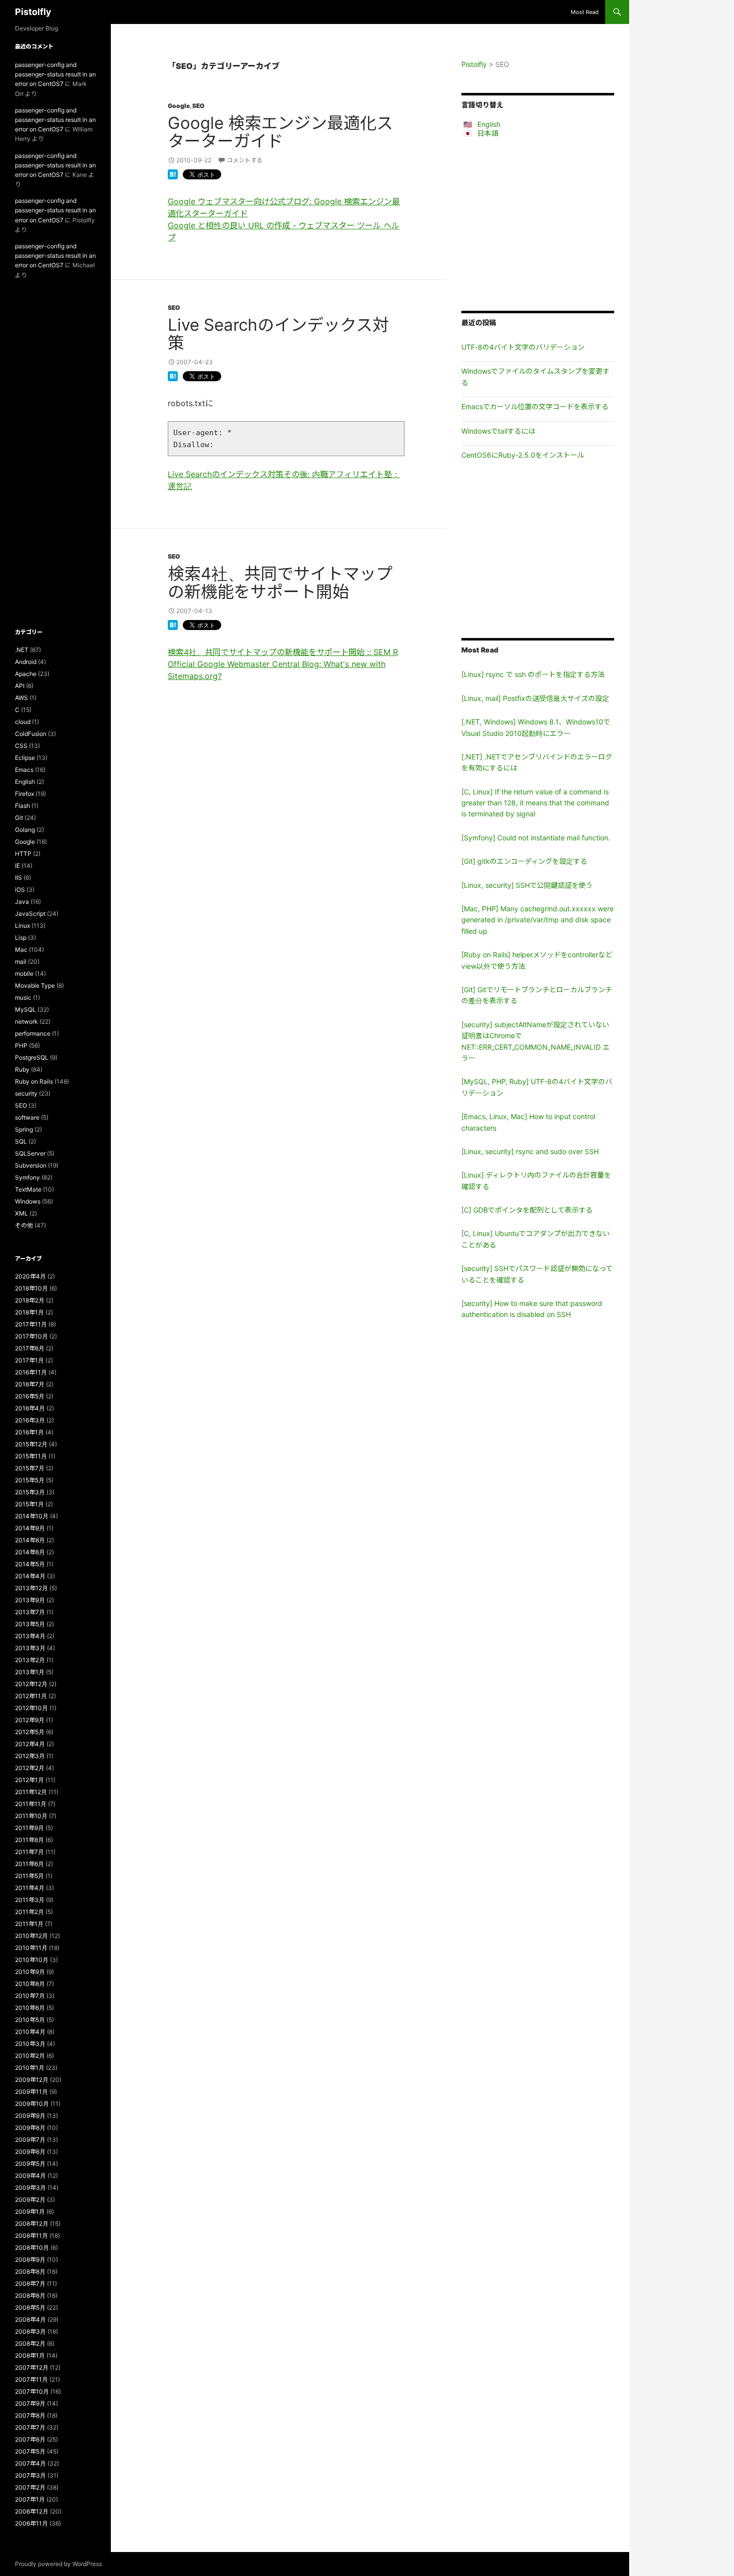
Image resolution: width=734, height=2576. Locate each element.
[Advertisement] (538, 224)
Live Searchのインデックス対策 (278, 334)
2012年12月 (31, 1684)
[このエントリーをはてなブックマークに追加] (173, 173)
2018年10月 (31, 1288)
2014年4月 (30, 1576)
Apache (26, 674)
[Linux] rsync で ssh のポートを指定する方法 (533, 674)
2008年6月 (30, 2295)
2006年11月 (31, 2523)
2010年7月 (30, 1996)
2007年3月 (30, 2475)
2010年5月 (30, 2020)
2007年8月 (30, 2415)
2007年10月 (32, 2391)
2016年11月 (31, 1372)
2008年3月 (30, 2331)
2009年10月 (32, 2104)
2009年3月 (30, 2188)
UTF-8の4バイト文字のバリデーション (523, 347)
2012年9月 (30, 1720)
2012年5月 (30, 1732)
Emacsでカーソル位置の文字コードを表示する (535, 406)
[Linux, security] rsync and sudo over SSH (530, 1151)
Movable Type (35, 985)
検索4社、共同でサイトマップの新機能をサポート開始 (280, 583)
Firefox (24, 794)
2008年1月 (30, 2355)
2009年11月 (31, 2092)
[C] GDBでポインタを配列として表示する (527, 1210)
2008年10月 (32, 2248)
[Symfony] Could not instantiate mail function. (536, 838)
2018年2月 (30, 1300)
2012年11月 (31, 1696)
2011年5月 (29, 1876)
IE (17, 866)
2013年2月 (30, 1660)
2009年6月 (30, 2152)
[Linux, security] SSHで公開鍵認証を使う (527, 885)
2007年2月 (30, 2487)
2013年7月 (30, 1612)
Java (22, 902)
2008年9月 (30, 2259)
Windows (28, 1201)
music (23, 997)
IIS (18, 878)
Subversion (31, 1165)
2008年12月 (32, 2224)
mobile (24, 973)
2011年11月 (31, 1804)
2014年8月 (30, 1540)
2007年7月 (30, 2427)
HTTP (23, 854)
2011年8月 (29, 1840)
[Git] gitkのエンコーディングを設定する (524, 861)
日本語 (488, 133)
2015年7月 (30, 1468)
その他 (24, 1225)
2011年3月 (30, 1900)
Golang (25, 830)
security (26, 1093)
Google (179, 106)
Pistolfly (33, 12)
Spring (24, 1129)
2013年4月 (30, 1636)
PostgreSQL (32, 1057)
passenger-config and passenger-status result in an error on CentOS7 (55, 74)
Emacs (24, 770)
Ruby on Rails (34, 1081)
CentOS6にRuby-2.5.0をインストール (523, 455)
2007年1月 (30, 2499)
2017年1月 (29, 1360)
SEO (198, 106)
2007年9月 (30, 2403)
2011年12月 (31, 1792)
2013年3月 (30, 1648)
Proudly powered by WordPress (58, 2564)
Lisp (21, 938)
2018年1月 (29, 1312)
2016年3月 (30, 1420)
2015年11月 (31, 1456)
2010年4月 (30, 2032)
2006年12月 (32, 2511)
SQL (21, 1141)
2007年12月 (32, 2367)
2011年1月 (29, 1924)
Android (26, 662)
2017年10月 (31, 1336)
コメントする (245, 160)
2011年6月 (29, 1864)
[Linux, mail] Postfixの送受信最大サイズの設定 (535, 698)
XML (21, 1213)
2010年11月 (31, 1948)
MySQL (25, 1009)
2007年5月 (30, 2451)
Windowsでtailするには (498, 431)
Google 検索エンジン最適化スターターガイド (280, 132)
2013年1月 (30, 1672)
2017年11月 (31, 1324)
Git (19, 818)
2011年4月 (30, 1888)
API (20, 686)
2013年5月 (30, 1624)
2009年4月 (30, 2176)
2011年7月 (29, 1852)
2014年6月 (30, 1552)
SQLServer (30, 1153)
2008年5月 (30, 2307)
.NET (22, 650)
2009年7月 (30, 2140)
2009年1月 (30, 2212)
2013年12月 (31, 1588)
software (27, 1117)
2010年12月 (31, 1936)
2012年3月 (30, 1756)
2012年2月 (30, 1768)
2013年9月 (30, 1600)
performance (33, 1033)
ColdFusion (31, 734)
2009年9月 (30, 2116)
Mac (21, 950)
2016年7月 (30, 1384)
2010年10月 (32, 1960)
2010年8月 (30, 1984)
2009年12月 (32, 2080)
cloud (23, 722)
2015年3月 (30, 1492)
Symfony (27, 1177)
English (489, 124)
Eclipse (25, 758)
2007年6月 (30, 2439)
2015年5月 (30, 1480)
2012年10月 (31, 1708)
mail (21, 962)
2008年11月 (31, 2236)
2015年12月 (31, 1444)
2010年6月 (30, 2008)
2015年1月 (29, 1504)
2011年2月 (29, 1912)
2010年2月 (30, 2056)
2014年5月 (30, 1564)
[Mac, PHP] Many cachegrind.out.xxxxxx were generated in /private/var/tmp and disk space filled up (538, 920)
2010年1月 (30, 2068)
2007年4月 (30, 2463)
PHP (21, 1045)
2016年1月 (29, 1432)
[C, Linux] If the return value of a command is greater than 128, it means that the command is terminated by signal (535, 803)
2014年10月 (32, 1516)
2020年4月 (30, 1276)
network (26, 1021)
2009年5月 (30, 2164)
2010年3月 (30, 2044)
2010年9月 (30, 1972)
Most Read (585, 12)
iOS (20, 890)
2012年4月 (30, 1744)
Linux (22, 926)
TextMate (28, 1189)
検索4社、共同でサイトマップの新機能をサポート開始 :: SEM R (283, 652)
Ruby (22, 1069)
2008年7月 (30, 2283)
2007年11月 (31, 2379)
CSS (21, 746)
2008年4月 (30, 2319)
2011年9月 (29, 1828)
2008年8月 (30, 2271)
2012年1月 (29, 1780)
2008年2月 (30, 2343)
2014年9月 (30, 1528)
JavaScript (30, 914)
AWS (21, 698)
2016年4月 (30, 1408)
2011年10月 (31, 1816)
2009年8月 (30, 2128)
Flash (22, 806)
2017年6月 (30, 1348)
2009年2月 (30, 2200)
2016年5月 (30, 1396)
